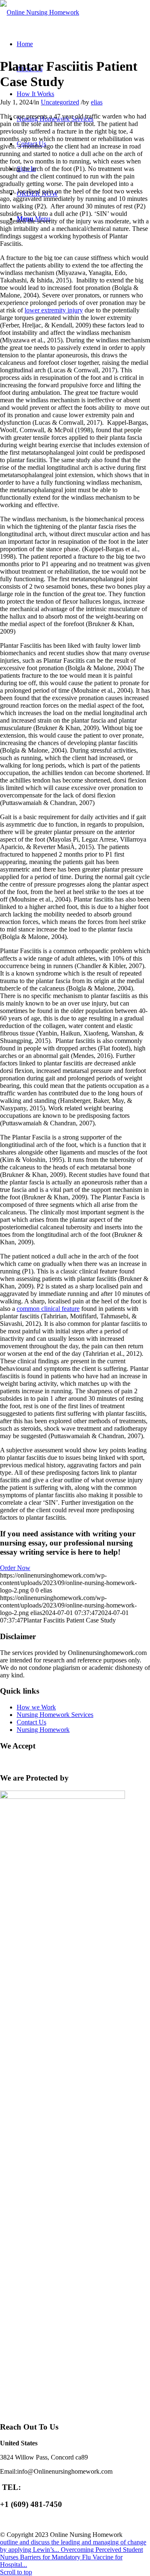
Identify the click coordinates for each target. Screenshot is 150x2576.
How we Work (36, 1707)
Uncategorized (60, 102)
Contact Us (31, 1722)
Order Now (15, 1568)
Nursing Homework (43, 1730)
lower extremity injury (54, 310)
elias (97, 102)
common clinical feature (48, 1309)
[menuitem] (25, 44)
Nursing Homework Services (55, 1715)
